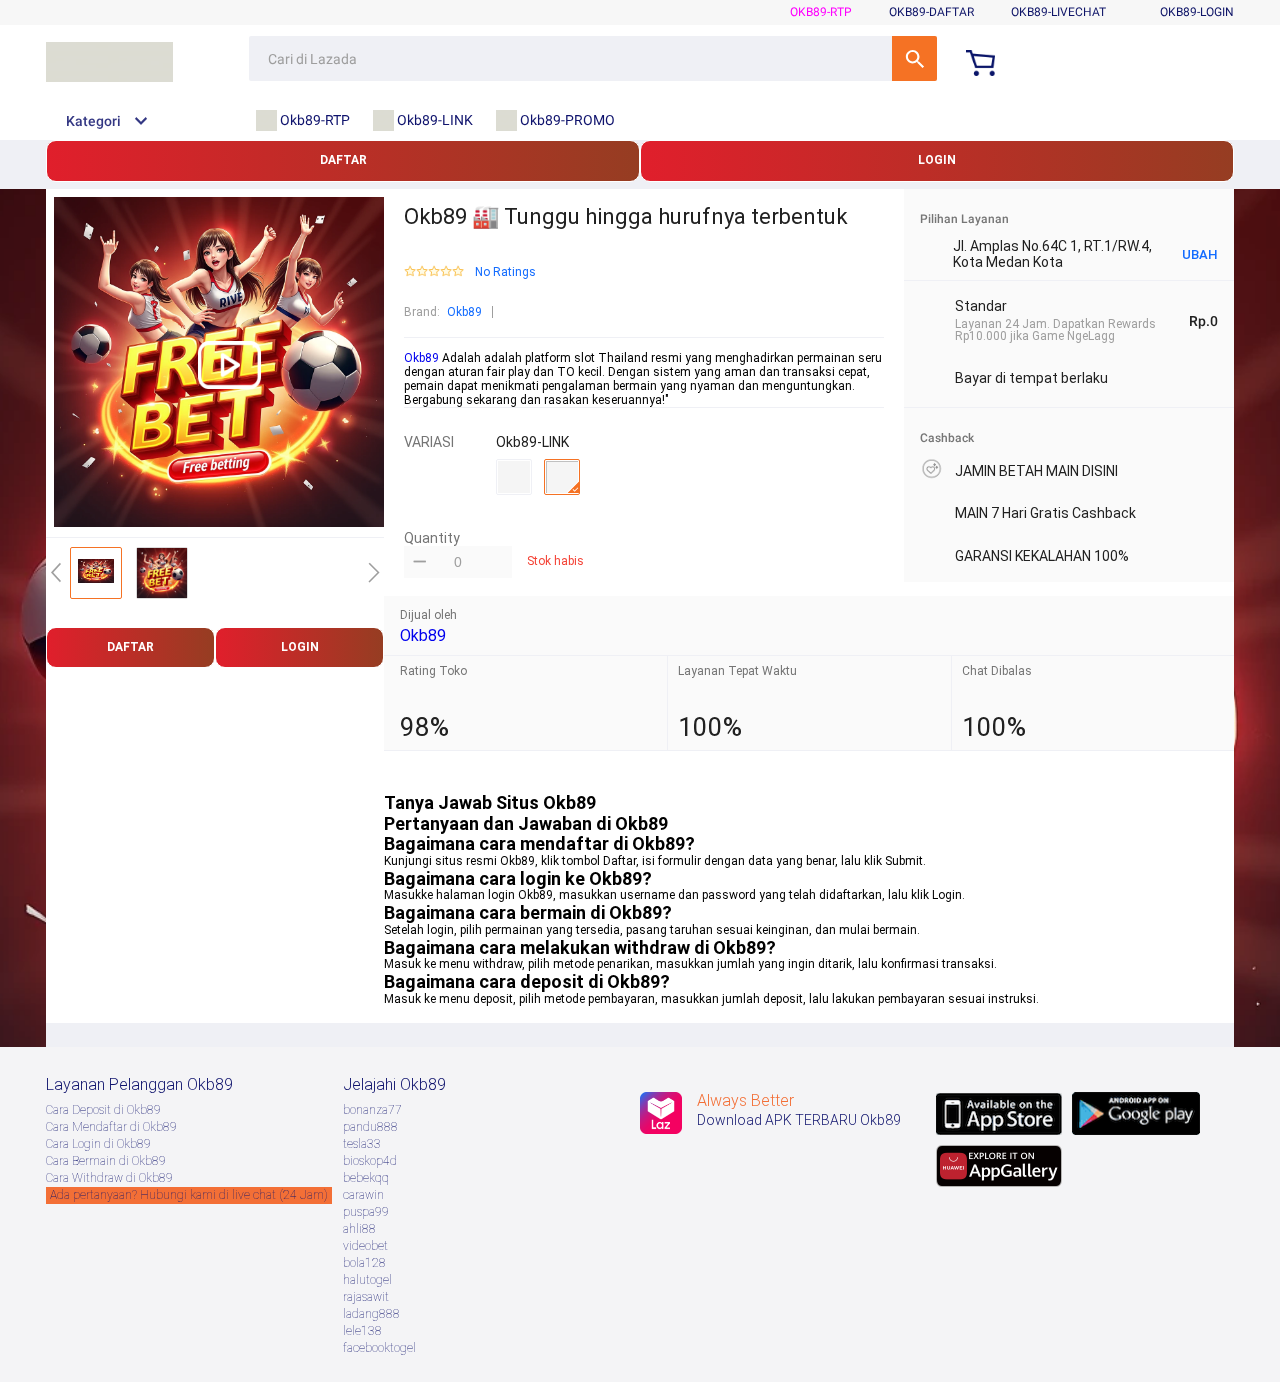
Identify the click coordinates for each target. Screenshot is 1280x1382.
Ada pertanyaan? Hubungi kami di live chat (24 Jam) (189, 1195)
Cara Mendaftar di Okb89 (111, 1127)
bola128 (364, 1263)
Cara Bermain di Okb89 (106, 1161)
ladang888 (371, 1314)
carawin (363, 1195)
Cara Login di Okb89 (98, 1144)
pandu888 (370, 1127)
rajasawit (366, 1297)
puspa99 (366, 1212)
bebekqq (366, 1178)
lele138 (362, 1331)
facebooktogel (379, 1348)
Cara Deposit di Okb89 (103, 1110)
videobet (365, 1246)
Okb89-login (1197, 12)
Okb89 (464, 312)
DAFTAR (343, 160)
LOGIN (937, 160)
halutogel (367, 1280)
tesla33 (362, 1144)
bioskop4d (370, 1161)
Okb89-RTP (821, 12)
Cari (914, 58)
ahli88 (359, 1229)
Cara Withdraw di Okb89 (109, 1178)
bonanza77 (372, 1110)
